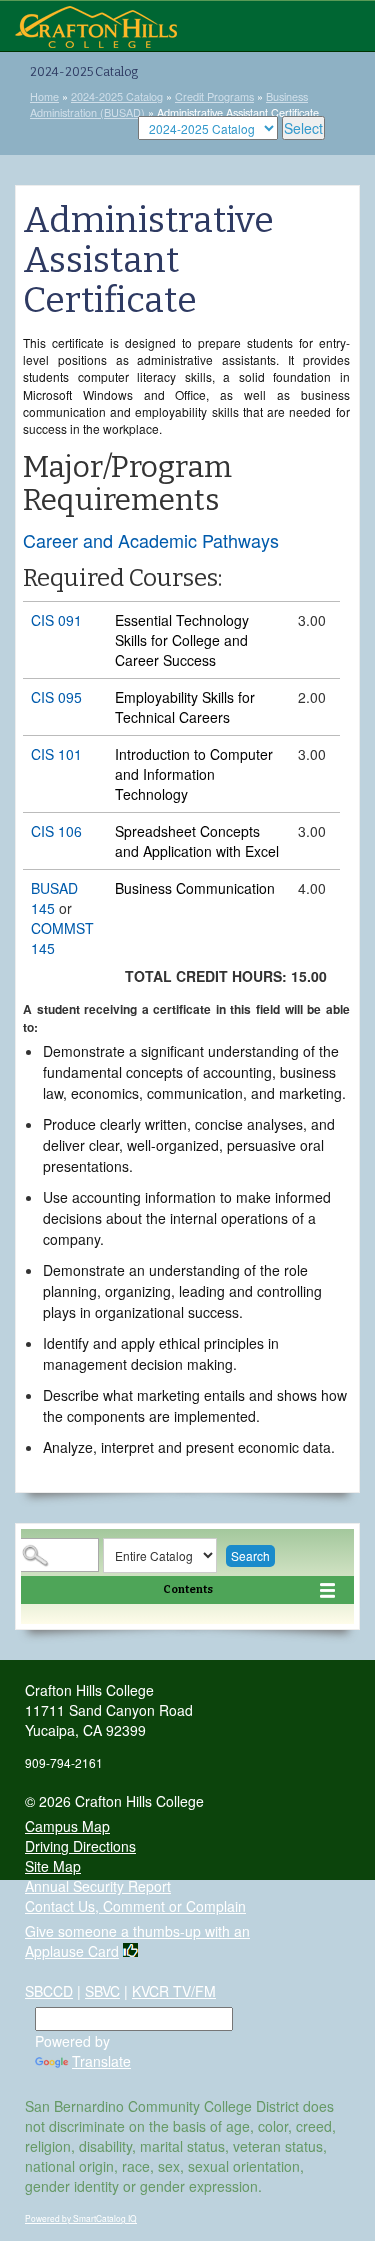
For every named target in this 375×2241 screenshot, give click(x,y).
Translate (101, 2061)
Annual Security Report (98, 1886)
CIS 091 (56, 620)
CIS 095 (56, 697)
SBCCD (49, 1991)
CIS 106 (56, 831)
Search (250, 1555)
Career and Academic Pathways (151, 540)
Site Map (53, 1866)
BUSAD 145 (54, 898)
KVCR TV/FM (174, 1991)
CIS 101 (56, 754)
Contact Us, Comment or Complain (135, 1906)
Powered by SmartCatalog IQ (81, 2218)
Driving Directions (80, 1846)
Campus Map (67, 1826)
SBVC (102, 1991)
